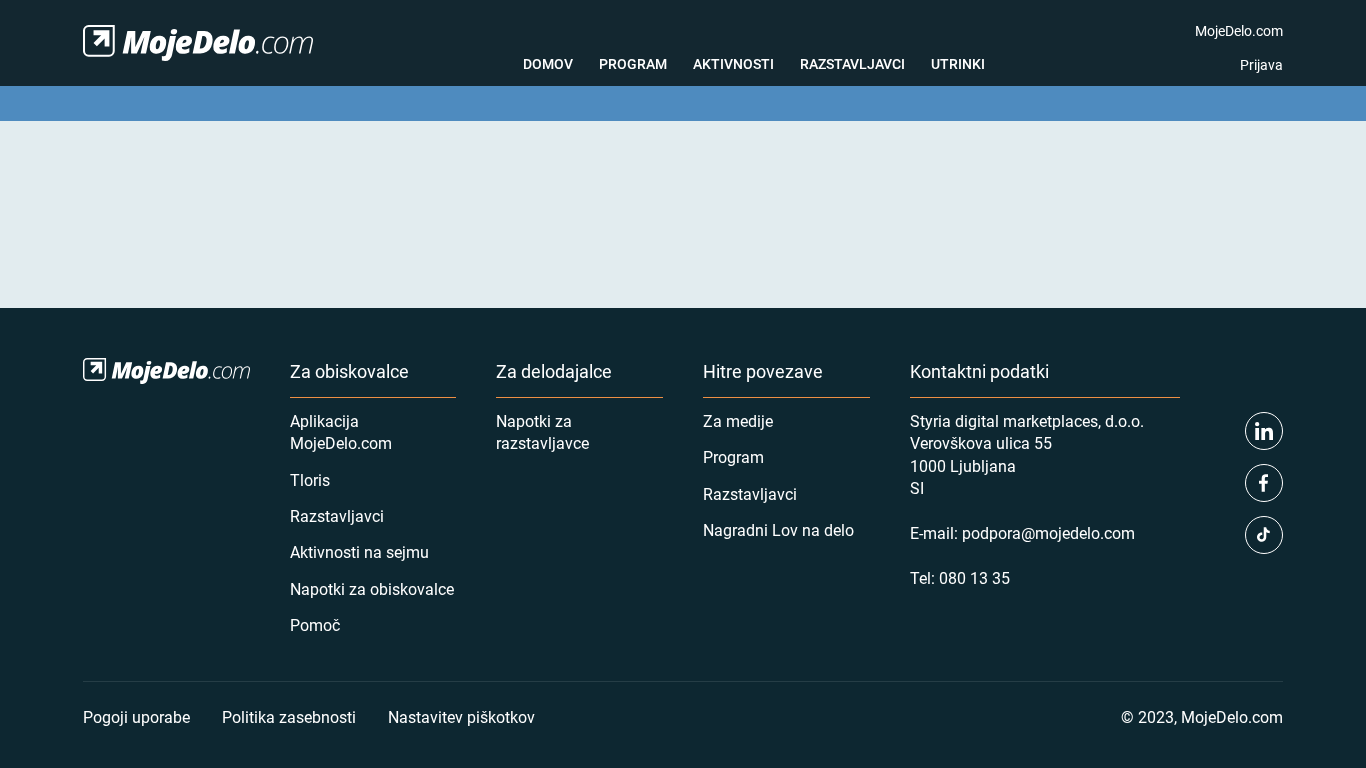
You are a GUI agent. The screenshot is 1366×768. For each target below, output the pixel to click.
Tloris (310, 479)
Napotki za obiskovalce (372, 588)
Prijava (1261, 64)
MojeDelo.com (1239, 30)
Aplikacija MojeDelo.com (341, 431)
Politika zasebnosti (289, 716)
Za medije (738, 420)
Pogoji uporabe (136, 716)
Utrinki (958, 63)
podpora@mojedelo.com (1048, 532)
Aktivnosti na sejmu (359, 551)
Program (633, 63)
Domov (548, 63)
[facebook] (1264, 483)
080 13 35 (974, 577)
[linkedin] (1264, 431)
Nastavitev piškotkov (461, 716)
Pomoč (315, 624)
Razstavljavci (852, 63)
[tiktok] (1264, 535)
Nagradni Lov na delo (778, 529)
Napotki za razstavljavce (542, 431)
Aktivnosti (733, 63)
